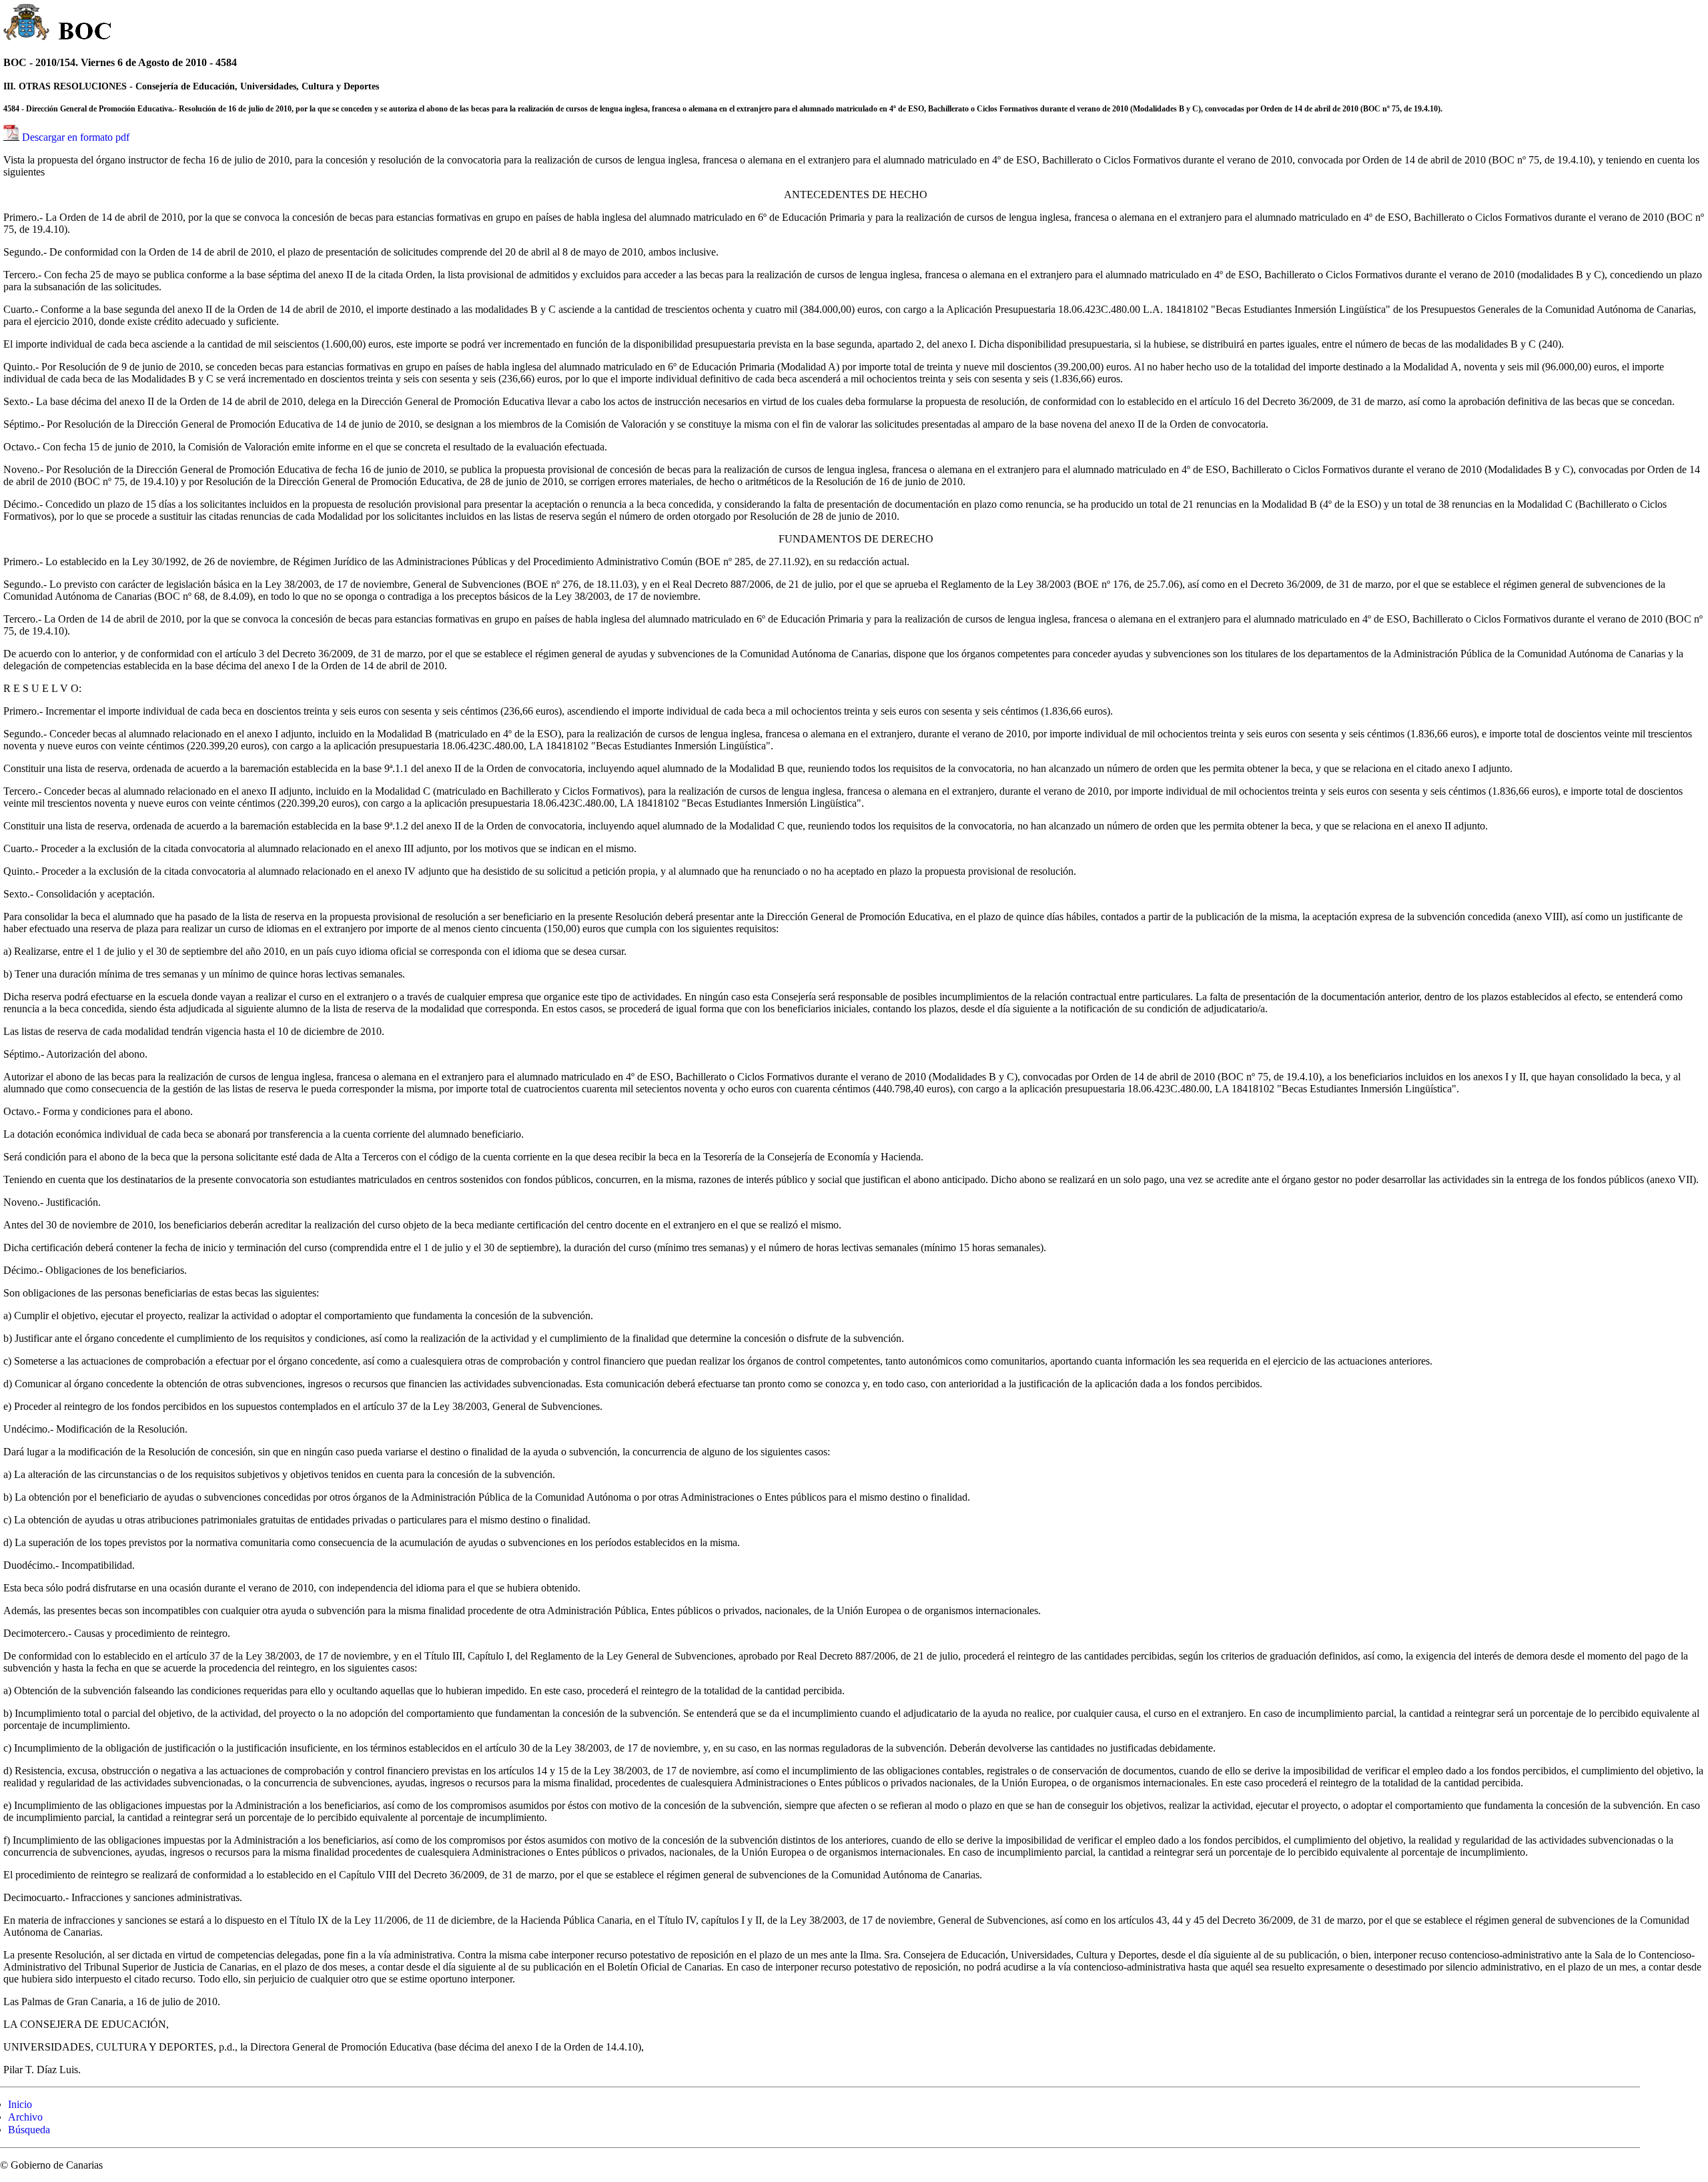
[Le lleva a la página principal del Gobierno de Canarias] (27, 24)
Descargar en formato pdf (76, 137)
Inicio (20, 2104)
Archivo (25, 2117)
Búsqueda (29, 2130)
